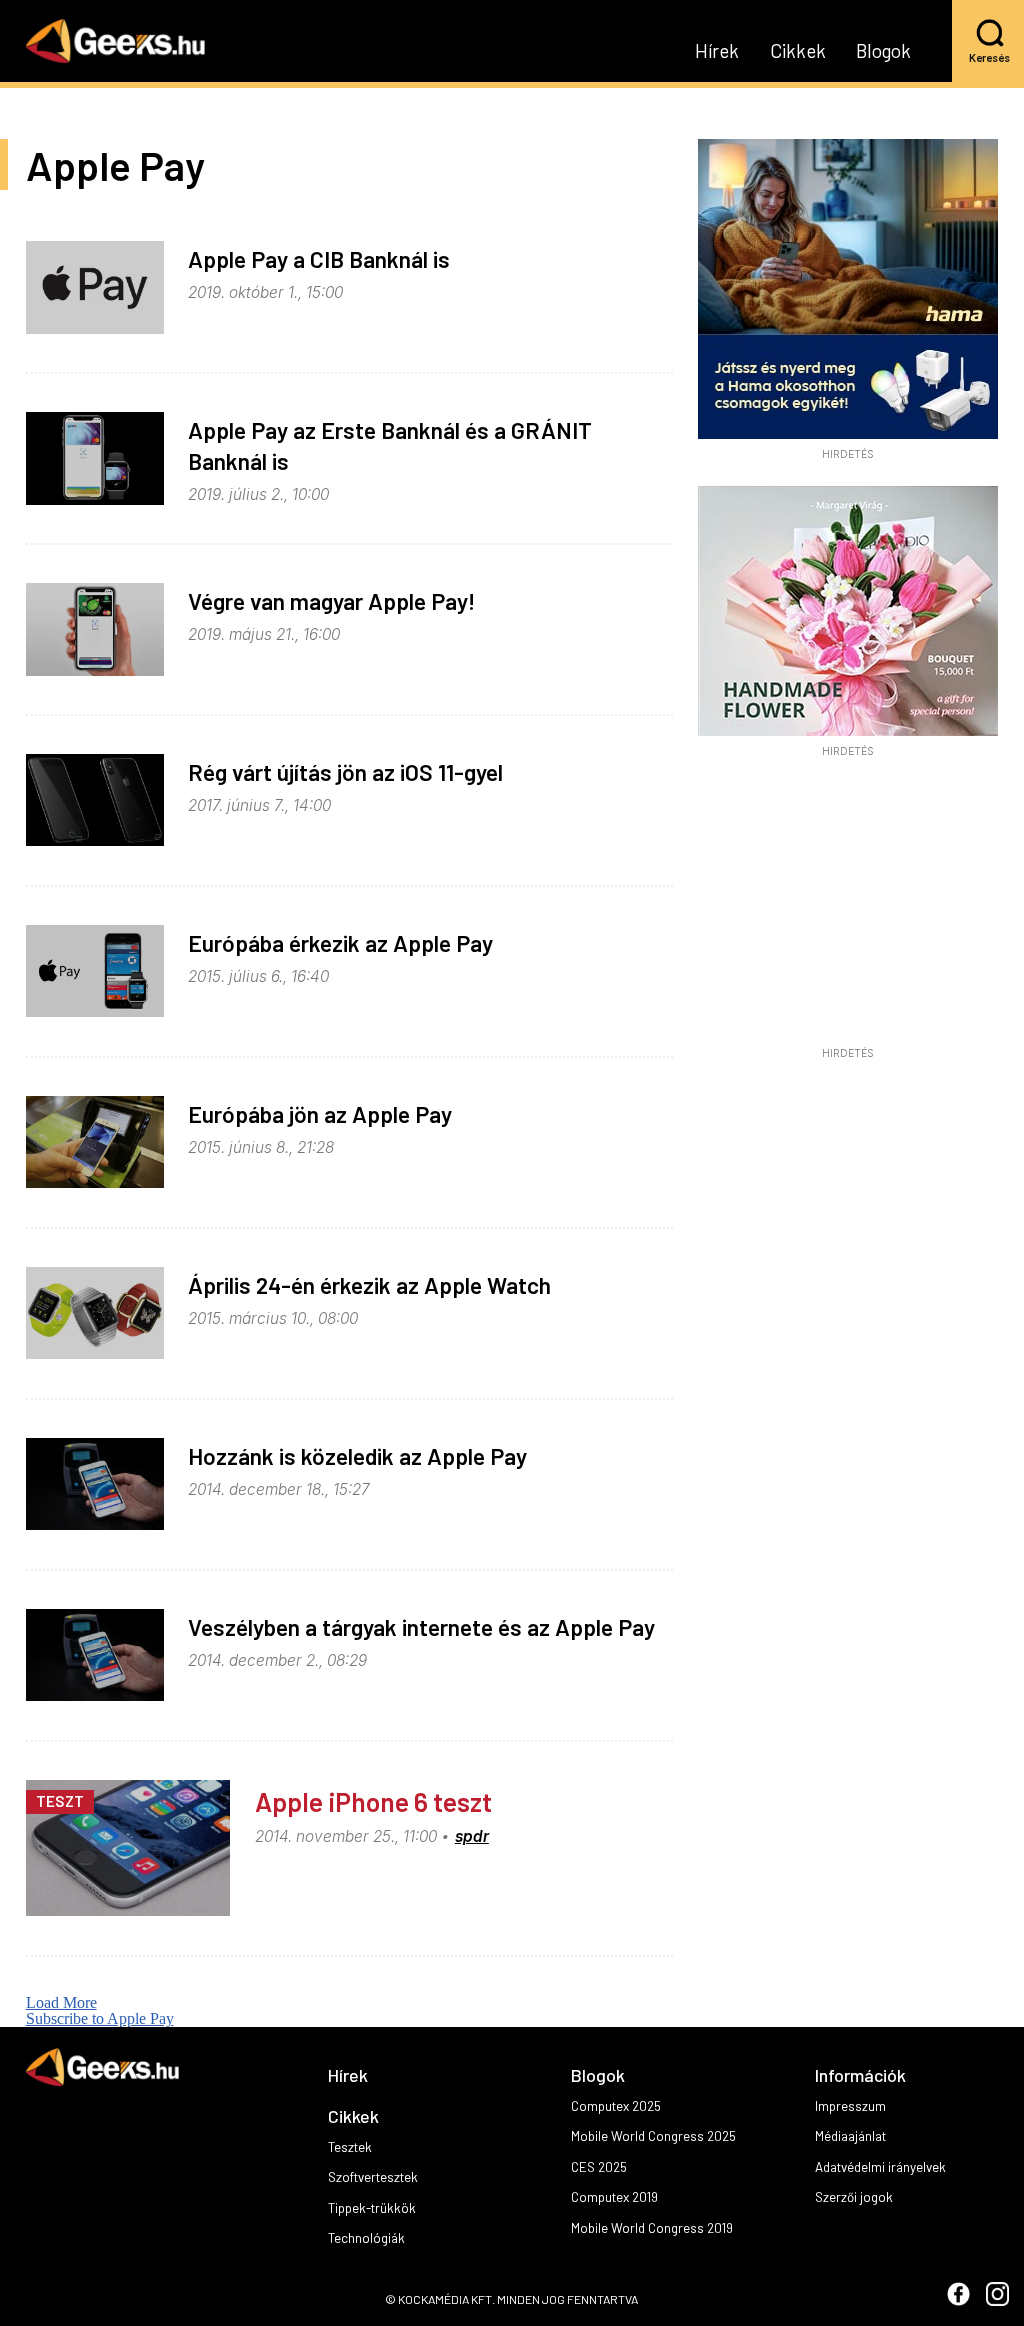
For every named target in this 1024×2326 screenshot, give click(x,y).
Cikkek (798, 52)
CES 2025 (599, 2167)
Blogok (883, 52)
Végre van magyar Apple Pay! (331, 601)
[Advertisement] (848, 908)
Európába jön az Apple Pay (320, 1114)
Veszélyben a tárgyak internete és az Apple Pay (421, 1627)
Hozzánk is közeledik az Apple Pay (357, 1456)
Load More (61, 2002)
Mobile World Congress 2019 (652, 2228)
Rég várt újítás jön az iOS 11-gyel (345, 772)
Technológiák (366, 2238)
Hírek (717, 52)
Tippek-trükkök (372, 2208)
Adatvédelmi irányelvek (880, 2167)
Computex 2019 (614, 2197)
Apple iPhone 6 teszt (373, 1801)
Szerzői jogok (854, 2197)
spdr (472, 1836)
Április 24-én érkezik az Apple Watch (369, 1285)
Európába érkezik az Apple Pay (340, 943)
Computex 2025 (616, 2106)
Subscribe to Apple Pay (100, 2018)
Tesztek (350, 2147)
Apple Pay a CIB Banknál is (319, 259)
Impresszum (850, 2106)
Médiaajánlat (850, 2136)
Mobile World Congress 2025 (653, 2136)
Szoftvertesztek (373, 2177)
